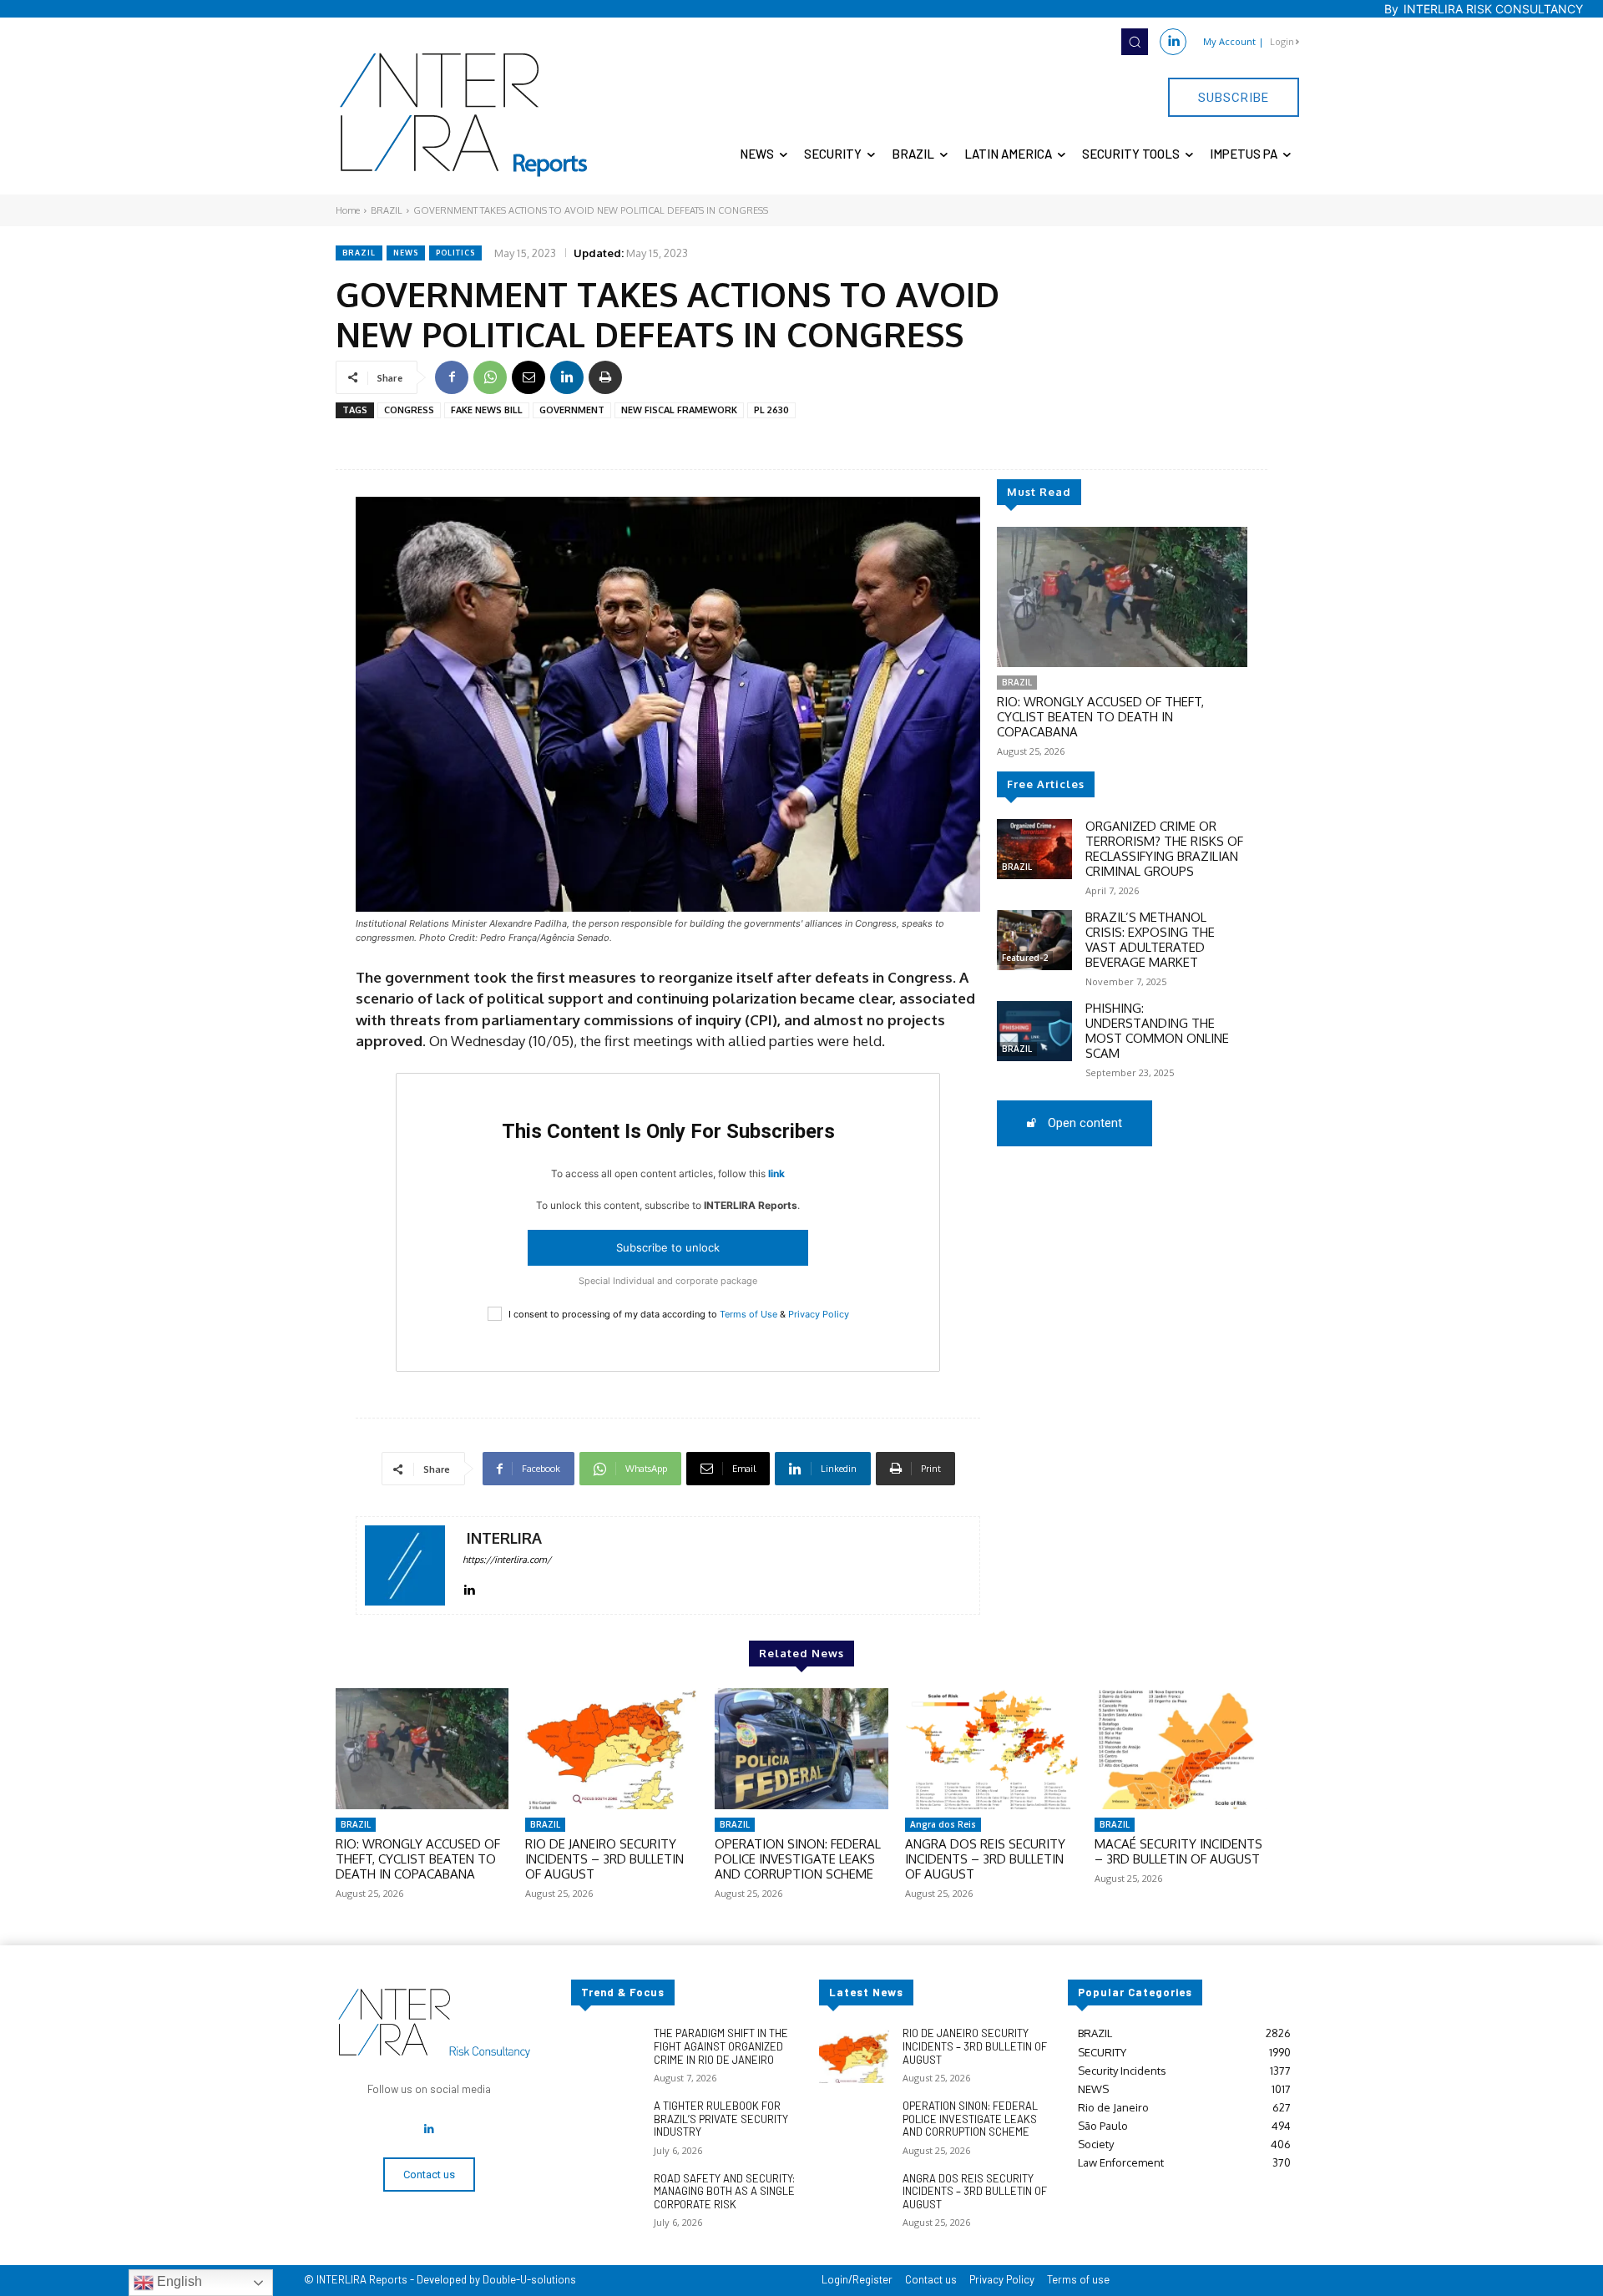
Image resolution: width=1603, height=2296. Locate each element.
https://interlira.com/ (507, 1560)
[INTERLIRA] (405, 1565)
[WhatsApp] (490, 377)
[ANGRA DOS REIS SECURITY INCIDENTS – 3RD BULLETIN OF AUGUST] (991, 1749)
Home (348, 210)
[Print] (605, 377)
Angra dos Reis (943, 1824)
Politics (455, 253)
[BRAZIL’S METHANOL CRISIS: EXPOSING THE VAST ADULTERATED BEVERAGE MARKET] (1034, 940)
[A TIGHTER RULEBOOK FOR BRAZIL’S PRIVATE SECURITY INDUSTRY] (606, 2128)
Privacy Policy (819, 1314)
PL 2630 (771, 410)
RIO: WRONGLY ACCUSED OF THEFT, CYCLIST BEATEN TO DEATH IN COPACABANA (1100, 717)
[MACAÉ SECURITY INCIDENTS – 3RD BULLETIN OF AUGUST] (1181, 1749)
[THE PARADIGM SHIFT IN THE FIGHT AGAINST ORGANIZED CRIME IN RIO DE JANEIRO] (606, 2055)
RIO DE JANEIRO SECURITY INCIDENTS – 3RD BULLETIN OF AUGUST (604, 1859)
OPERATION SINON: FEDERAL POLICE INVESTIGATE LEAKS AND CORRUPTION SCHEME (798, 1859)
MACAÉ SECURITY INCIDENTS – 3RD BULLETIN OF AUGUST (1178, 1851)
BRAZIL (387, 210)
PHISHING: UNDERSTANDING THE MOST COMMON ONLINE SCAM (1157, 1031)
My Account (1229, 41)
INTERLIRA (504, 1538)
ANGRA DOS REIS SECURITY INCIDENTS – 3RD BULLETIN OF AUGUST (985, 1859)
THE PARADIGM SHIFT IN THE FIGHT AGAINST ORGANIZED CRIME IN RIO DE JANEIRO (721, 2046)
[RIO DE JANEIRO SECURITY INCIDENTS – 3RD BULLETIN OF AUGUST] (612, 1749)
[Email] (528, 377)
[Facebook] (452, 377)
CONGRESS (409, 410)
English (178, 2281)
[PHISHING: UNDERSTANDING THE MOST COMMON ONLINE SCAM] (1034, 1031)
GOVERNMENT (572, 410)
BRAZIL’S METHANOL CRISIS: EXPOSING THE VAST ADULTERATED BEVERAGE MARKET (1150, 940)
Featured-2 (1025, 958)
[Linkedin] (1173, 42)
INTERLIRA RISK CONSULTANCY (1493, 9)
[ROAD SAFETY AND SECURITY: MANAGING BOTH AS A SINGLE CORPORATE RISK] (606, 2200)
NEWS (406, 253)
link (776, 1173)
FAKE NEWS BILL (487, 410)
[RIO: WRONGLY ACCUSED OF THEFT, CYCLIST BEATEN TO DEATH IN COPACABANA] (1122, 597)
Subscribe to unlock (668, 1247)
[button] (1135, 42)
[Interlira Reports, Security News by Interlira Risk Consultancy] (464, 115)
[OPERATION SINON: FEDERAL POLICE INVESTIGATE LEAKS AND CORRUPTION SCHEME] (801, 1749)
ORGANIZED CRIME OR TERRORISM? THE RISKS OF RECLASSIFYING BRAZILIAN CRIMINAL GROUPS (1164, 849)
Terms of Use (748, 1314)
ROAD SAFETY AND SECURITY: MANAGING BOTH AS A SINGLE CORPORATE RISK (724, 2191)
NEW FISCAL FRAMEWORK (679, 410)
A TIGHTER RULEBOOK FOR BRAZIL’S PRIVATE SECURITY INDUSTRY (721, 2119)
